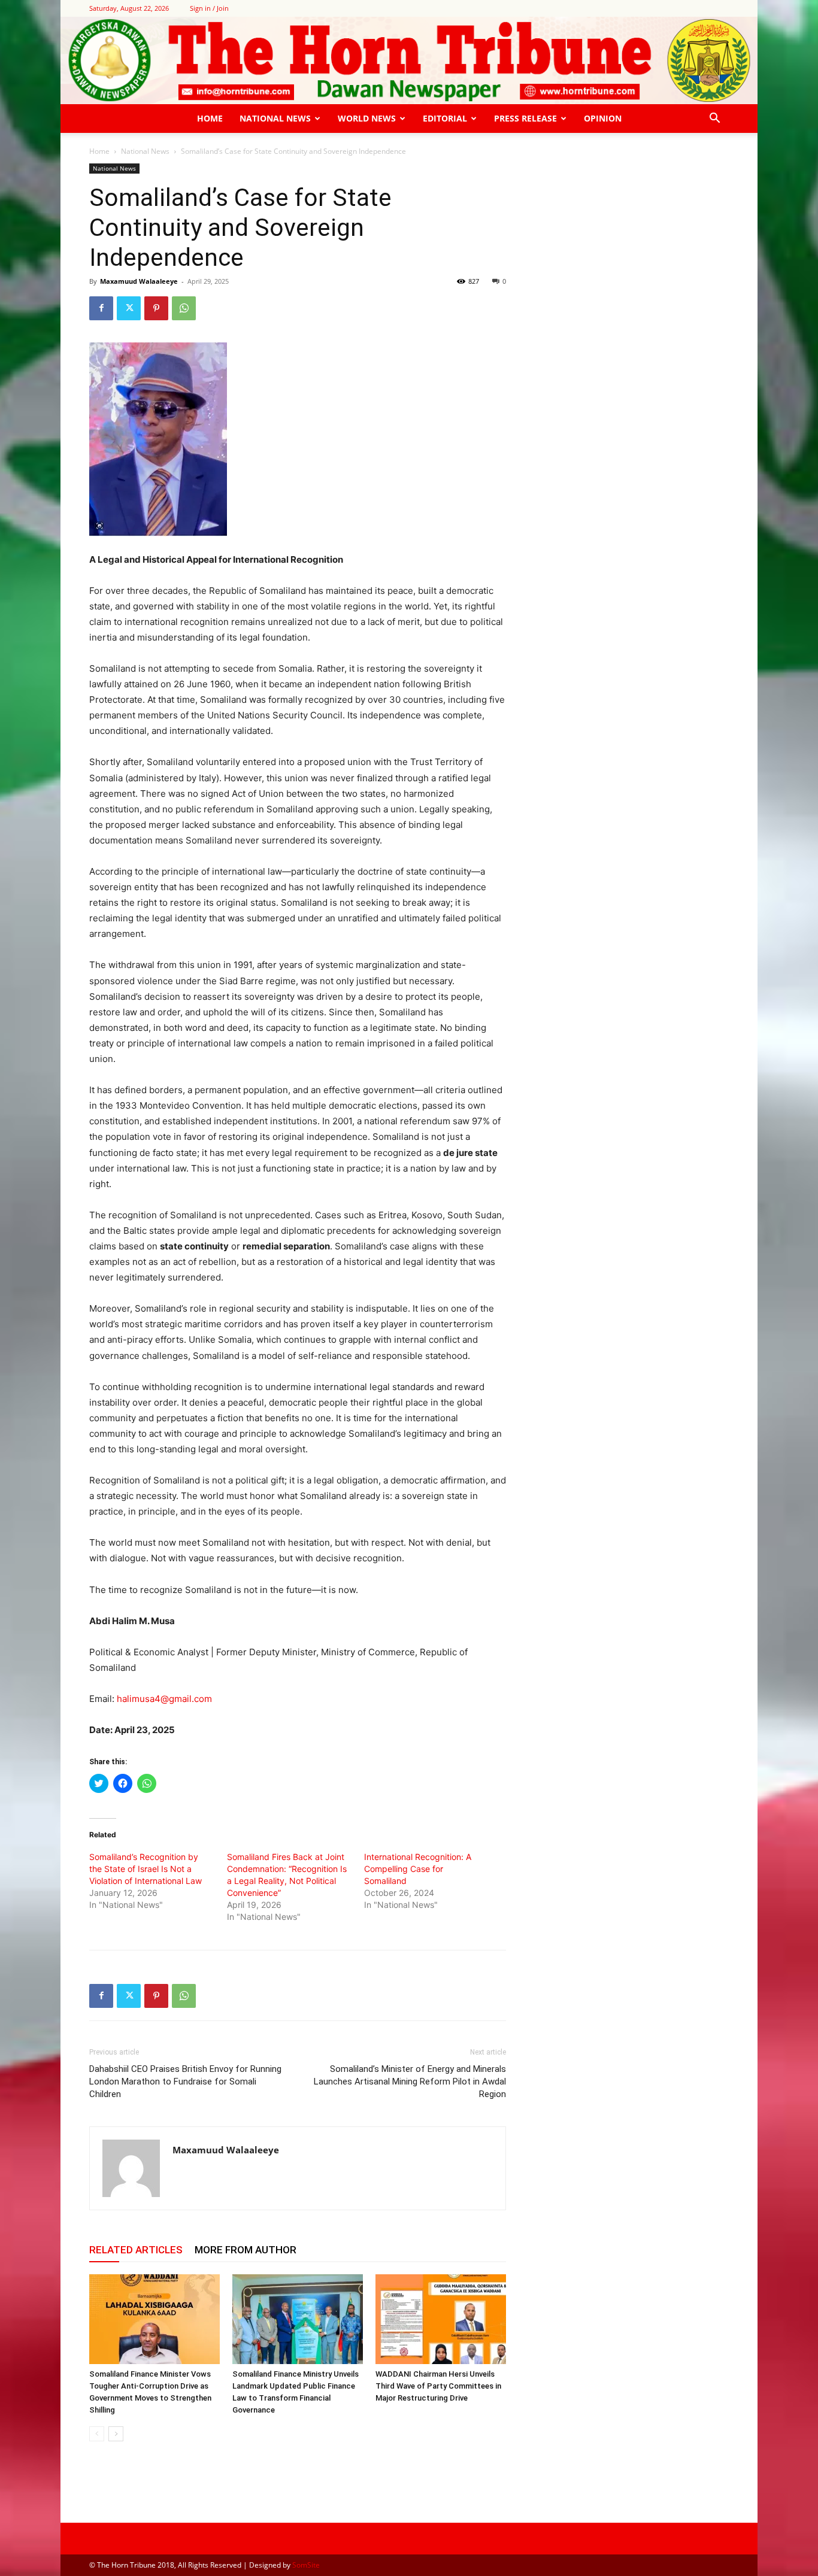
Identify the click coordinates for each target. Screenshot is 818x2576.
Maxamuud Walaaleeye (139, 281)
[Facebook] (101, 308)
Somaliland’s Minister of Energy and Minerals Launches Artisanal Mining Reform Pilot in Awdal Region (410, 2082)
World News (367, 118)
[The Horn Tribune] (409, 60)
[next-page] (116, 2434)
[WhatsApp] (184, 308)
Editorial (445, 118)
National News (275, 118)
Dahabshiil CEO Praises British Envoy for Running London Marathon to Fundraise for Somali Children (185, 2082)
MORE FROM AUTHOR (246, 2250)
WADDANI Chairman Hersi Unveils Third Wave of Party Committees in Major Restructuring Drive (438, 2386)
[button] (714, 119)
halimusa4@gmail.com (164, 1699)
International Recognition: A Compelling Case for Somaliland (418, 1869)
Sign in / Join (209, 8)
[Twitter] (129, 308)
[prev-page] (97, 2434)
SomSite (306, 2565)
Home (210, 118)
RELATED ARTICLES (136, 2250)
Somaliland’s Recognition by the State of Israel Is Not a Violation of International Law (146, 1869)
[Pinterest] (156, 308)
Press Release (525, 118)
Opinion (603, 118)
